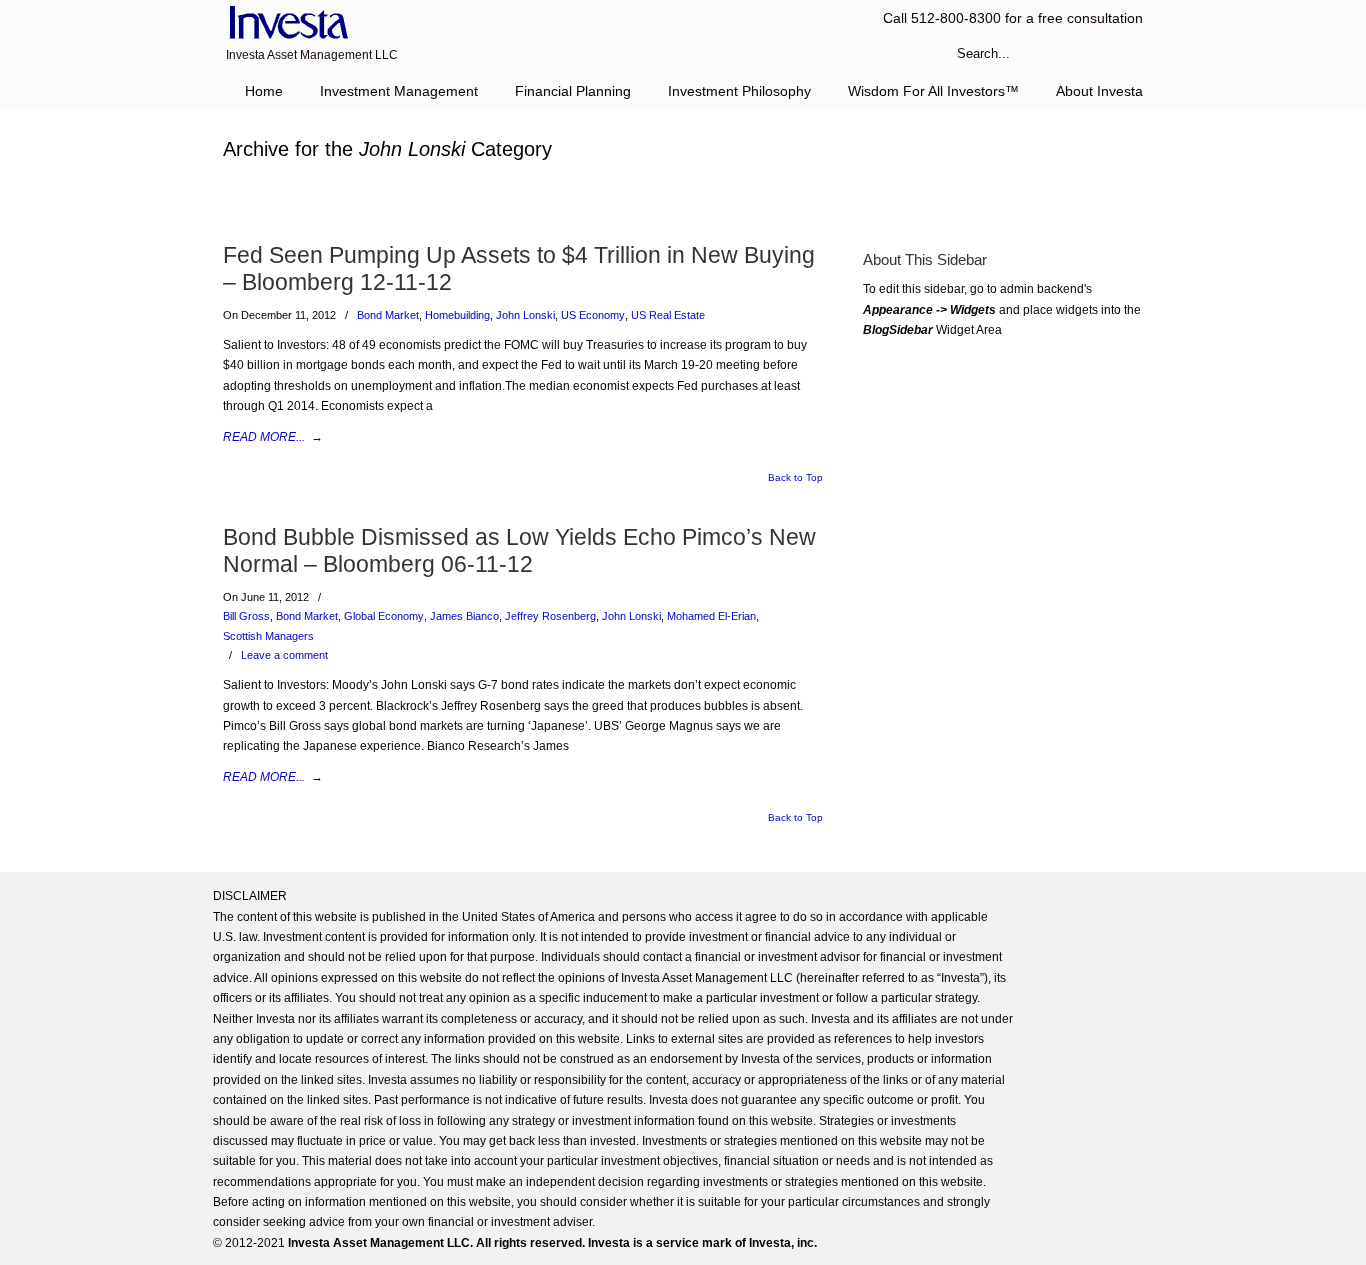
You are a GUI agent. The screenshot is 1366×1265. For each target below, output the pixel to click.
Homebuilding (457, 315)
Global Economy (384, 616)
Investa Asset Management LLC (285, 23)
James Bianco (464, 616)
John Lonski (525, 315)
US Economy (593, 315)
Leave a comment (284, 655)
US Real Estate (668, 315)
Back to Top (795, 478)
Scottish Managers (268, 636)
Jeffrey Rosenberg (550, 616)
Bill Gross (246, 616)
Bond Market (388, 315)
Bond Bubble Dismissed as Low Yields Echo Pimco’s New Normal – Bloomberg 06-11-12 (519, 550)
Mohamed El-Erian (711, 616)
